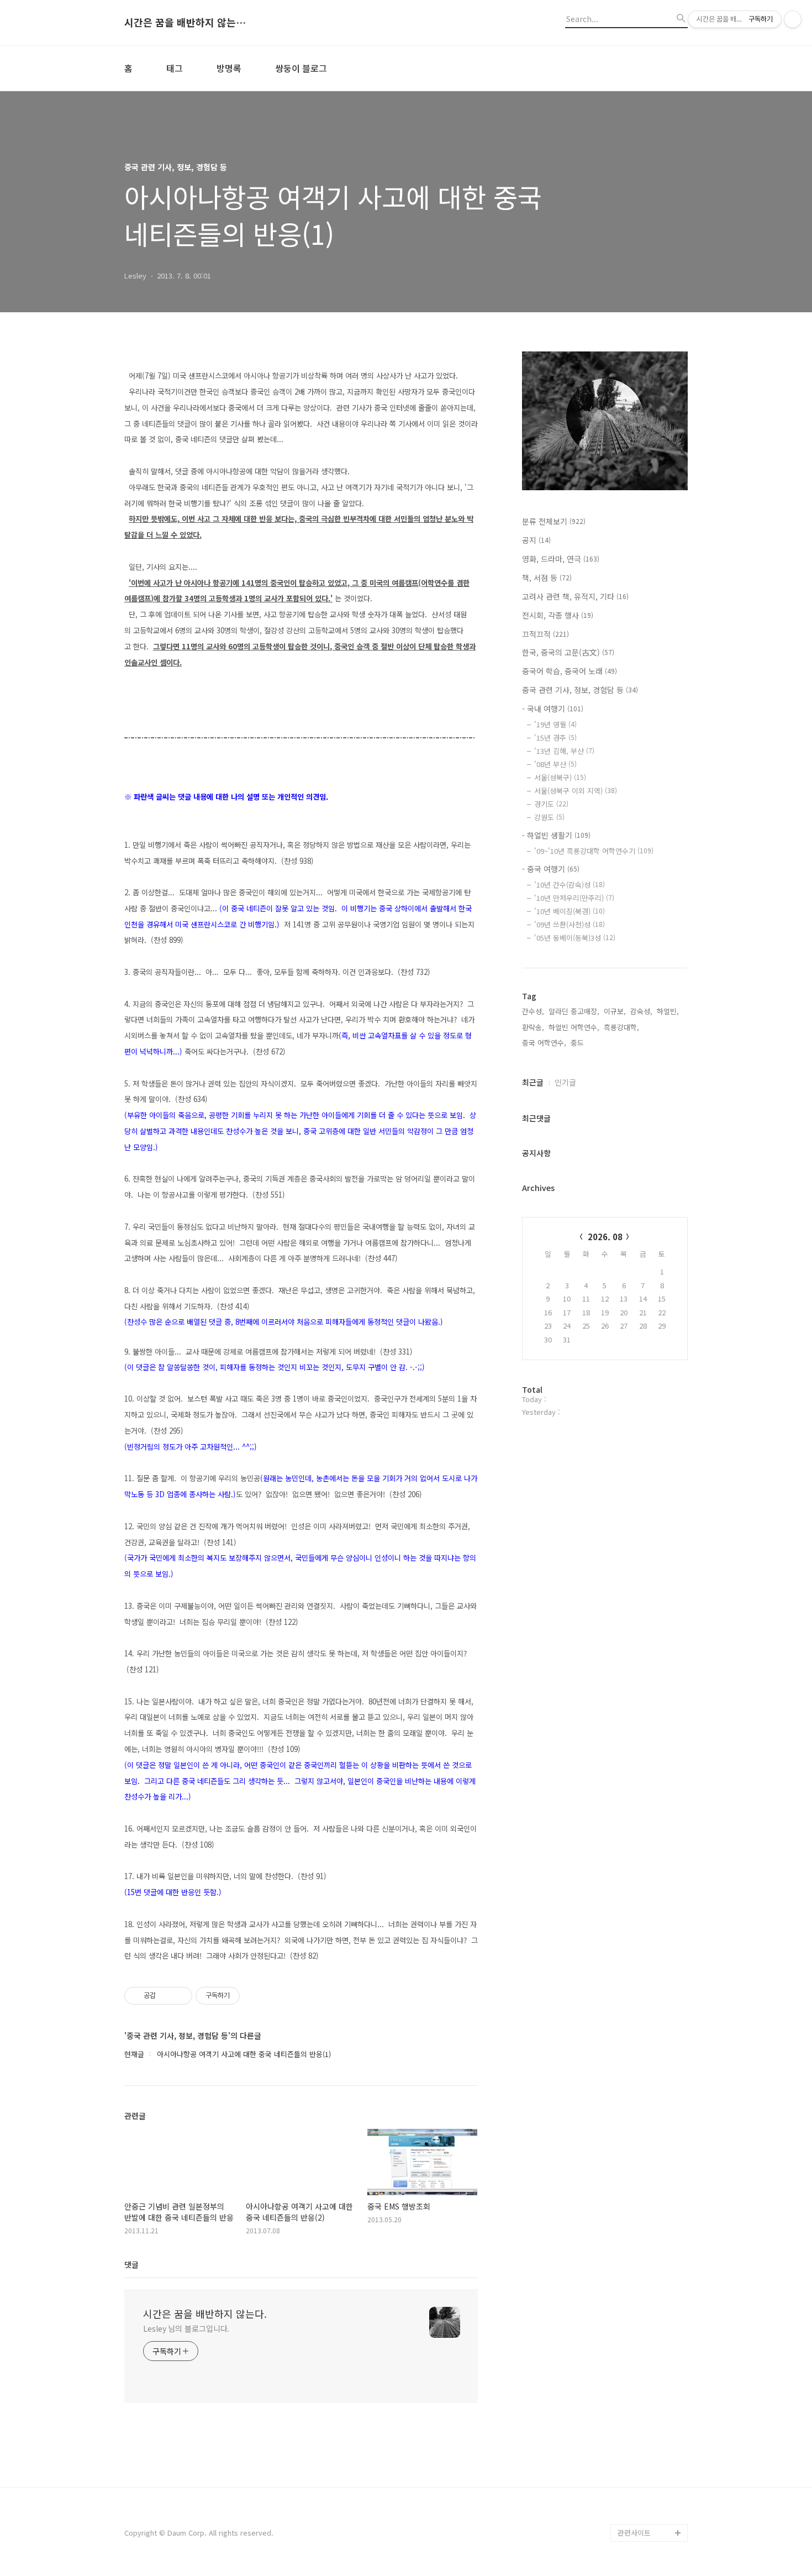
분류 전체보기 (554, 521)
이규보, (615, 1011)
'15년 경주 (555, 738)
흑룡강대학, (621, 1027)
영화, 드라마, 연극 (561, 559)
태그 (175, 68)
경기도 (551, 804)
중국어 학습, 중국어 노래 (570, 671)
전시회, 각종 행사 (558, 615)
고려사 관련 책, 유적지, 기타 (575, 596)
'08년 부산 (555, 764)
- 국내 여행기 (553, 709)
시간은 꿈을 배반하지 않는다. (185, 23)
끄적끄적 (545, 634)
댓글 (131, 2264)
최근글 (533, 1082)
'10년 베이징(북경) (570, 911)
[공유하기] (166, 1996)
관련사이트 (634, 2533)
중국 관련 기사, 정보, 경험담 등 (580, 690)
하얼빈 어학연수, (574, 1027)
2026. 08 (605, 1237)
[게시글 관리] (180, 1996)
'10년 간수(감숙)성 (570, 885)
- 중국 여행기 (551, 869)
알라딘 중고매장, (574, 1011)
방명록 (229, 68)
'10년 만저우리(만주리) (574, 898)
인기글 (565, 1082)
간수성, (533, 1011)
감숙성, (641, 1011)
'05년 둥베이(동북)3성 (575, 938)
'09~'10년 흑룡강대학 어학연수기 (594, 851)
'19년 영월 (555, 724)
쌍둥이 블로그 (301, 68)
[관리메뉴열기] (793, 19)
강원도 (549, 817)
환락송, (533, 1027)
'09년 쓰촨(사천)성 (570, 924)
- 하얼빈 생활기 (556, 835)
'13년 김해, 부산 (564, 751)
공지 (536, 540)
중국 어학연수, (544, 1043)
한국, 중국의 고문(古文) (568, 652)
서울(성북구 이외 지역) (576, 791)
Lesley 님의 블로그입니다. (186, 2328)
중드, (578, 1043)
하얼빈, (668, 1011)
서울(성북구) (560, 777)
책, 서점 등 (547, 578)
